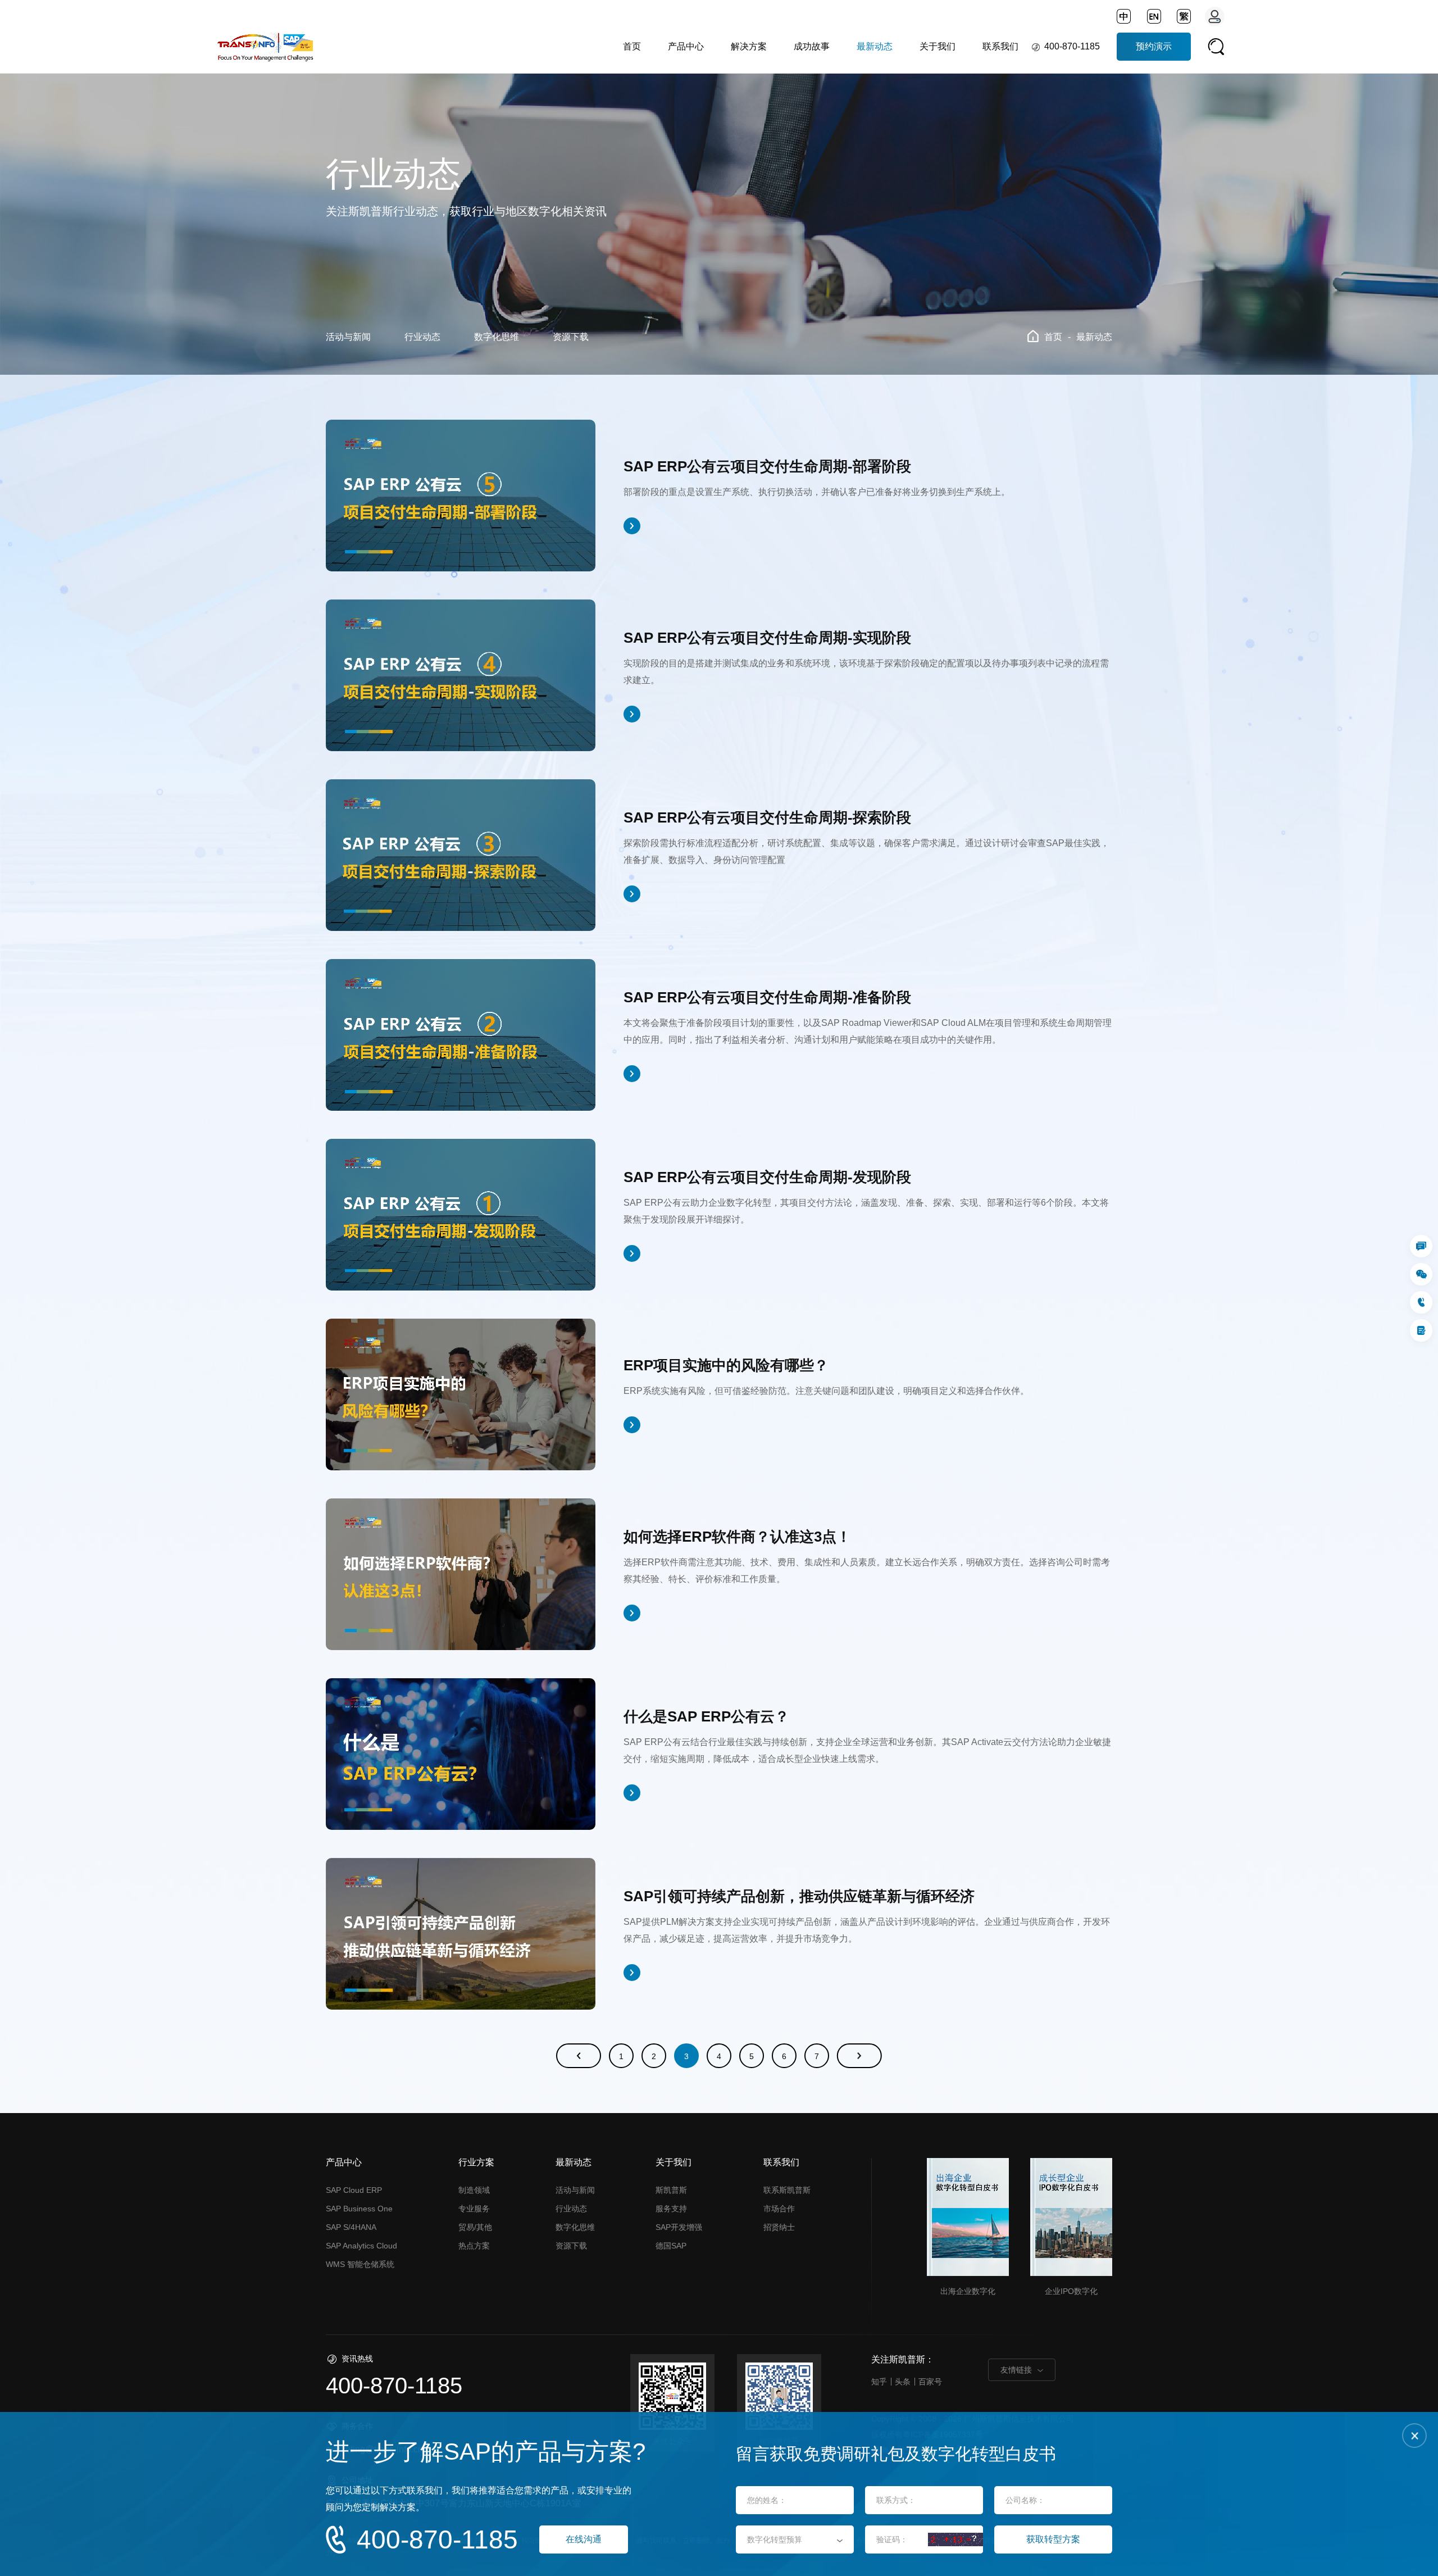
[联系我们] (1421, 1246)
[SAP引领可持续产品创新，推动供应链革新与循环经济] (461, 1934)
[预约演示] (1421, 1330)
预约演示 (1154, 46)
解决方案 (749, 46)
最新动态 (875, 46)
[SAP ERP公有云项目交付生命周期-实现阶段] (461, 675)
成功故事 (812, 46)
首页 (632, 46)
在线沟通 (584, 2539)
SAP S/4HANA (351, 2227)
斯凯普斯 (671, 2190)
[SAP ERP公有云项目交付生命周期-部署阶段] (461, 496)
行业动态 (422, 337)
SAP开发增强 (679, 2227)
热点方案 (474, 2246)
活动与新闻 (348, 337)
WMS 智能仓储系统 (360, 2264)
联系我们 (1000, 46)
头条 (903, 2382)
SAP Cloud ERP (354, 2190)
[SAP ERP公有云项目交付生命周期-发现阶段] (461, 1215)
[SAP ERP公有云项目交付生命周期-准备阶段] (461, 1035)
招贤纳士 (779, 2227)
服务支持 (671, 2209)
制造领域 (474, 2190)
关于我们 (938, 46)
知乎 (879, 2382)
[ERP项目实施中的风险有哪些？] (461, 1394)
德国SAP (671, 2246)
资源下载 (571, 337)
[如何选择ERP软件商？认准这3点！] (461, 1574)
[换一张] (955, 2539)
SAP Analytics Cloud (361, 2246)
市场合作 (779, 2209)
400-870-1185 (1072, 46)
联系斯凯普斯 (787, 2190)
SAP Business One (359, 2209)
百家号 (930, 2382)
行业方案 (476, 2162)
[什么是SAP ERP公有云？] (461, 1754)
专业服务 (474, 2209)
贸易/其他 (475, 2227)
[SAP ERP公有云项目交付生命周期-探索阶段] (461, 855)
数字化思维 (497, 337)
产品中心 (686, 46)
